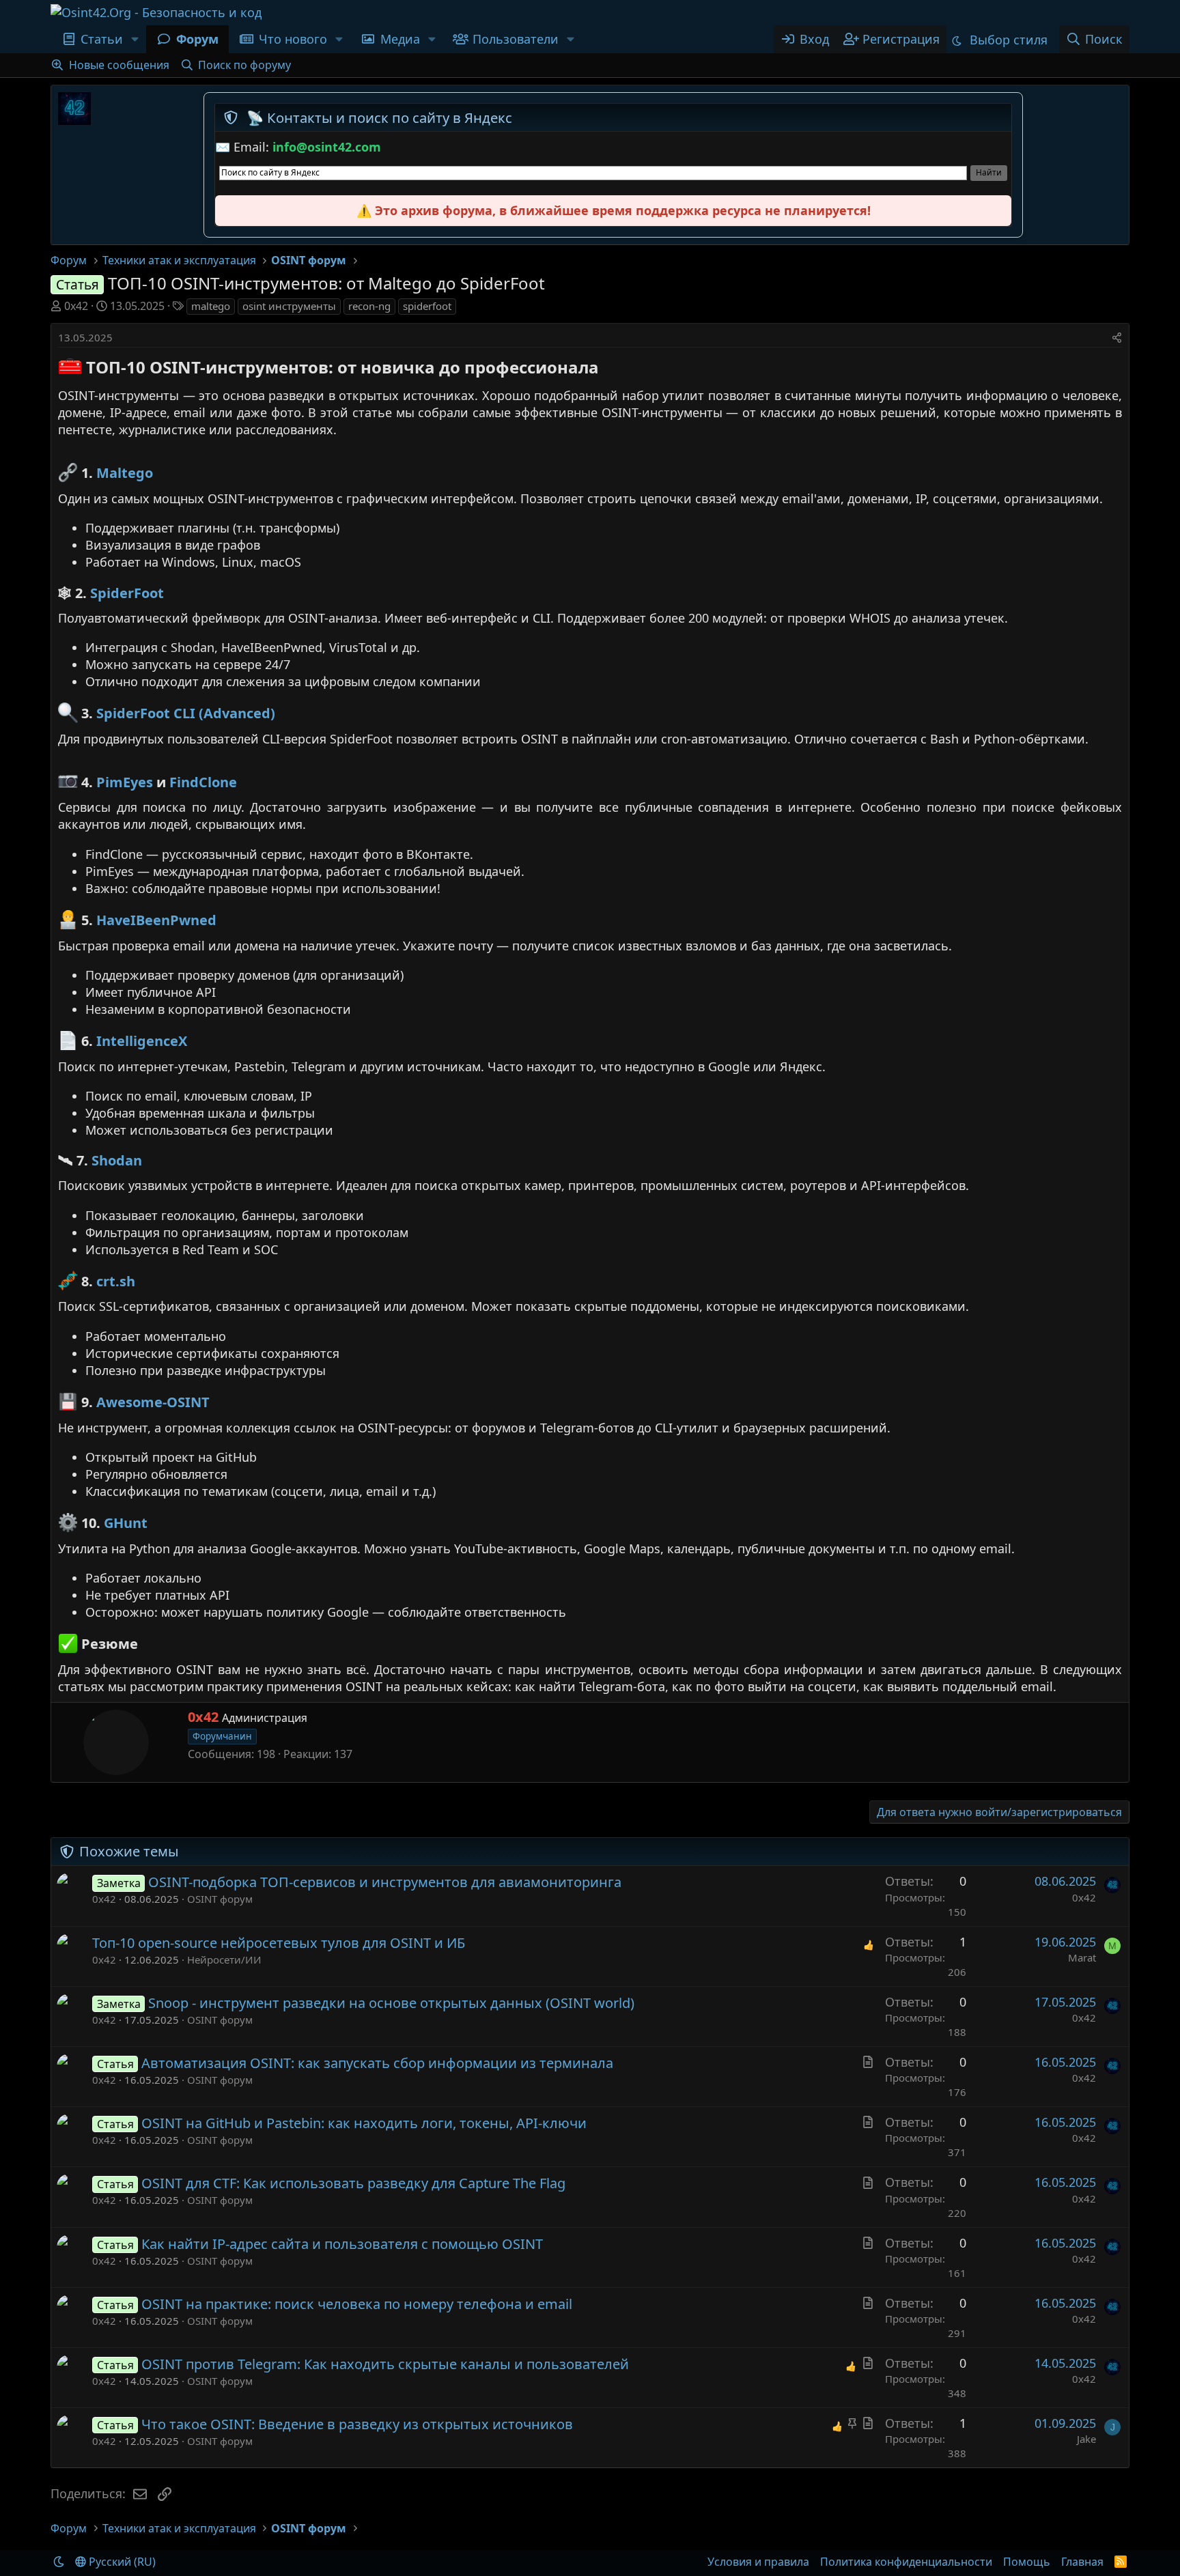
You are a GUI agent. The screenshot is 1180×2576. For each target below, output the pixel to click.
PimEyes (125, 782)
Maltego (125, 473)
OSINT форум (220, 1899)
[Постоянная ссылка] (607, 369)
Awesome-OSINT (153, 1403)
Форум (197, 39)
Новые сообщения (119, 65)
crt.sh (116, 1281)
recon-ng (369, 306)
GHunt (126, 1524)
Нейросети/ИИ (224, 1959)
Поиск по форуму (244, 65)
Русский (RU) (121, 2562)
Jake (1086, 2439)
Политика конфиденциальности (906, 2562)
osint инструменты (289, 306)
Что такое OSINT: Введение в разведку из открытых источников (357, 2424)
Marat (1082, 1957)
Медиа (400, 39)
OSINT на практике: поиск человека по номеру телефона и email (357, 2304)
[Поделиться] (1117, 338)
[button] (135, 39)
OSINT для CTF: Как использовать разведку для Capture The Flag (353, 2183)
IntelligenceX (142, 1042)
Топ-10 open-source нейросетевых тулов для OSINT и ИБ (279, 1943)
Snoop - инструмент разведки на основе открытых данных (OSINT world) (391, 2003)
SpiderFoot (127, 593)
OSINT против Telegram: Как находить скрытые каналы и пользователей (385, 2364)
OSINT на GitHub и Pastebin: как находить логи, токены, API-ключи (364, 2123)
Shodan (117, 1160)
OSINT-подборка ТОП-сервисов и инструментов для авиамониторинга (385, 1882)
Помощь (1027, 2562)
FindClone (203, 782)
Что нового (293, 39)
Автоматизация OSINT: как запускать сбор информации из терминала (377, 2063)
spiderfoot (427, 306)
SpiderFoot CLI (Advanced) (186, 714)
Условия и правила (758, 2562)
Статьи (102, 39)
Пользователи (516, 39)
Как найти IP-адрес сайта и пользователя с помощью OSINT (342, 2244)
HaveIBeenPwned (156, 921)
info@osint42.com (327, 147)
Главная (1082, 2562)
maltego (211, 306)
